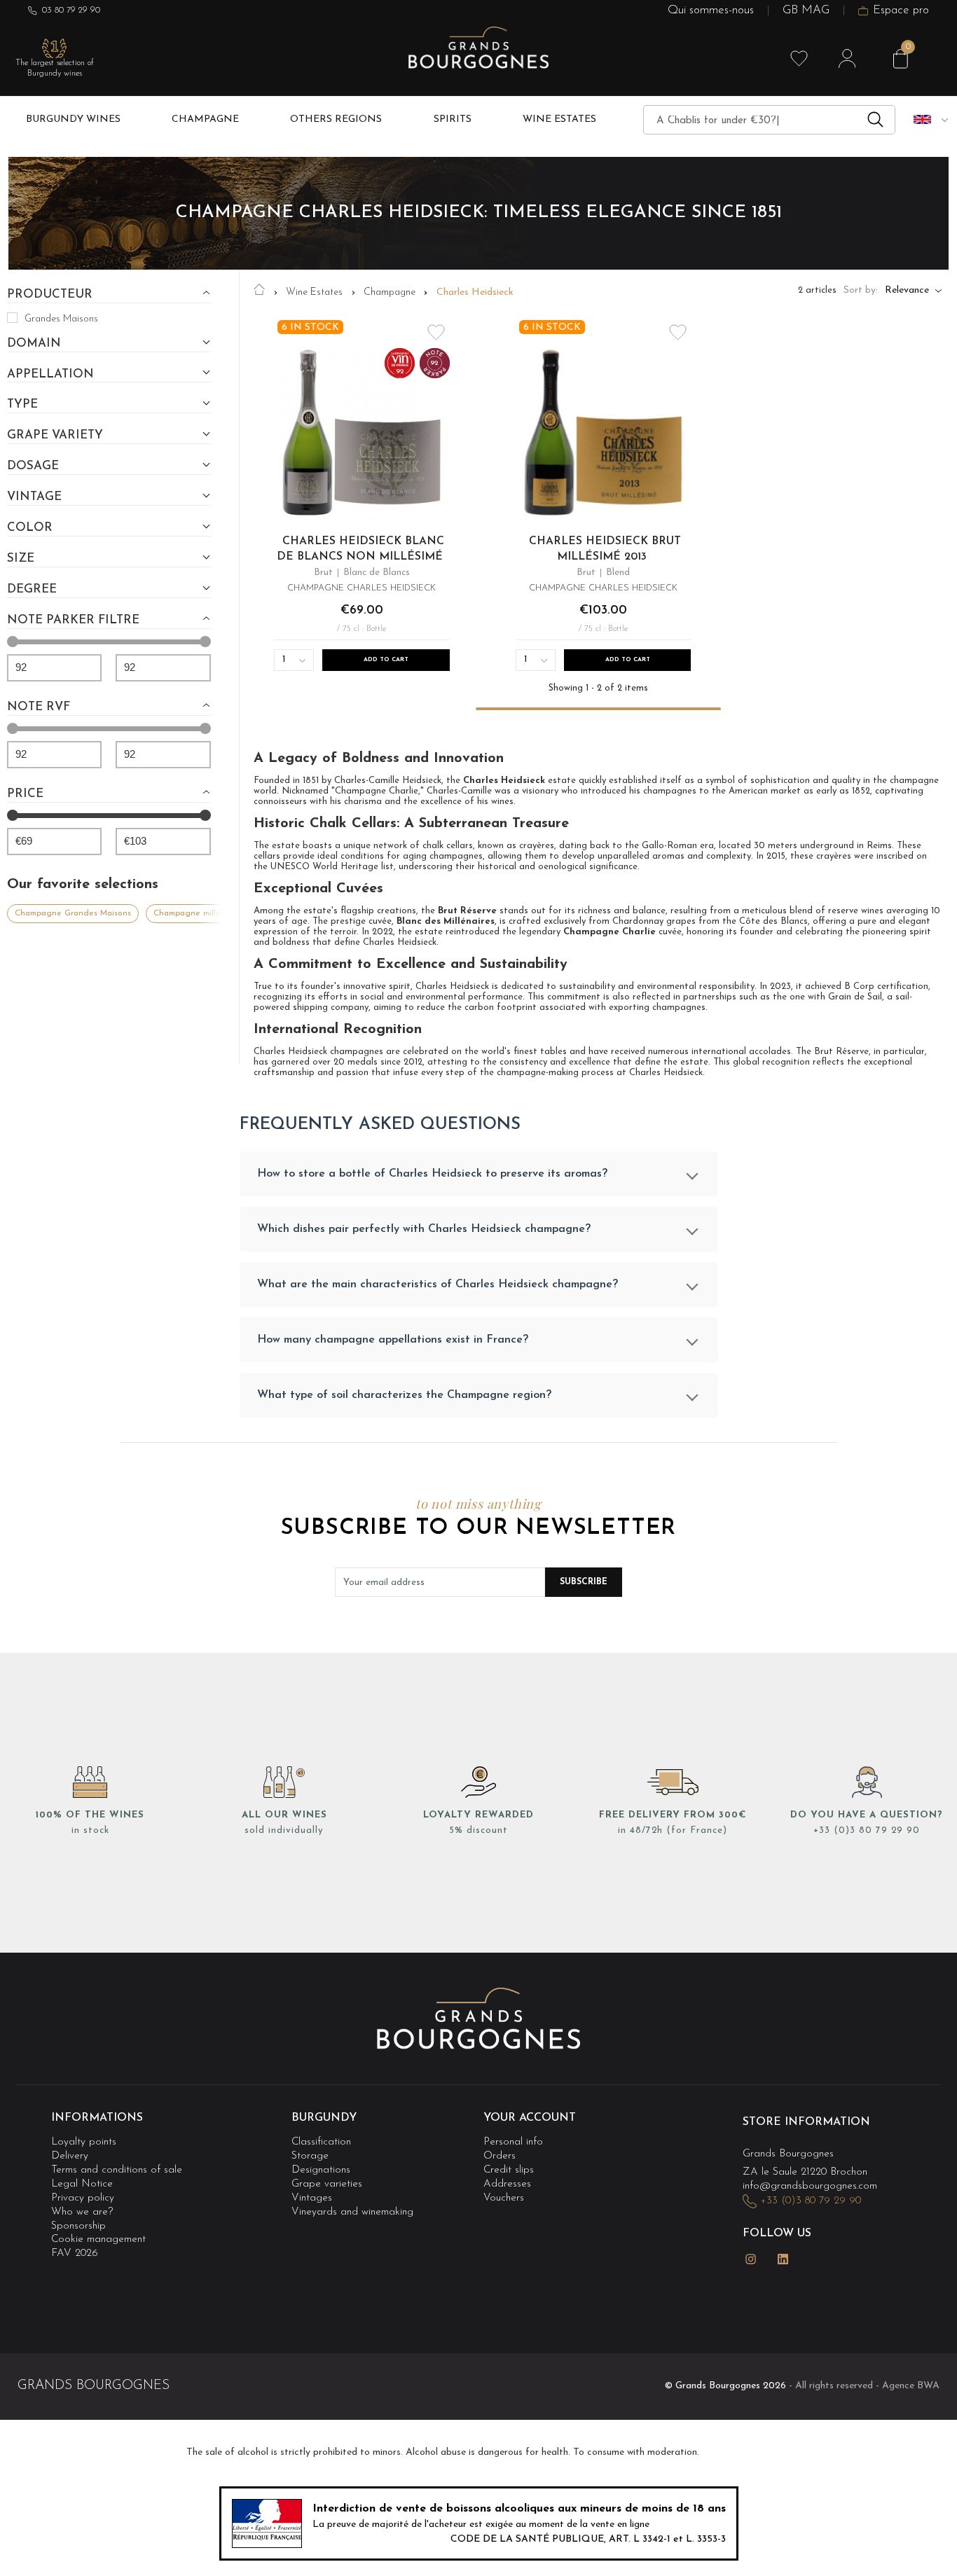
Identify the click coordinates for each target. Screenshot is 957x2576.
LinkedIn (783, 2259)
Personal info (513, 2142)
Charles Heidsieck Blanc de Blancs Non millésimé (360, 549)
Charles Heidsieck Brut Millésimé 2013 (605, 549)
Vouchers (504, 2198)
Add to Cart (386, 660)
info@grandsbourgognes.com (810, 2186)
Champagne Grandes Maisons (73, 913)
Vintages (312, 2198)
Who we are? (82, 2212)
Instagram (751, 2259)
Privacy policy (83, 2198)
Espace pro (901, 11)
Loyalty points (84, 2142)
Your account (530, 2118)
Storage (310, 2156)
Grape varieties (327, 2184)
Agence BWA (911, 2386)
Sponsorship (78, 2226)
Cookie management (98, 2240)
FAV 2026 (75, 2253)
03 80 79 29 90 (71, 10)
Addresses (507, 2184)
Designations (321, 2170)
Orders (500, 2156)
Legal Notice (82, 2184)
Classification (321, 2142)
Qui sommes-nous (711, 11)
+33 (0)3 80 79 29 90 (867, 1830)
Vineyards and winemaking (352, 2212)
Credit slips (509, 2170)
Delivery (70, 2156)
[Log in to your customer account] (847, 59)
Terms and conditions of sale (117, 2170)
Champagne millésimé (195, 913)
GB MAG (806, 11)
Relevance (907, 291)
